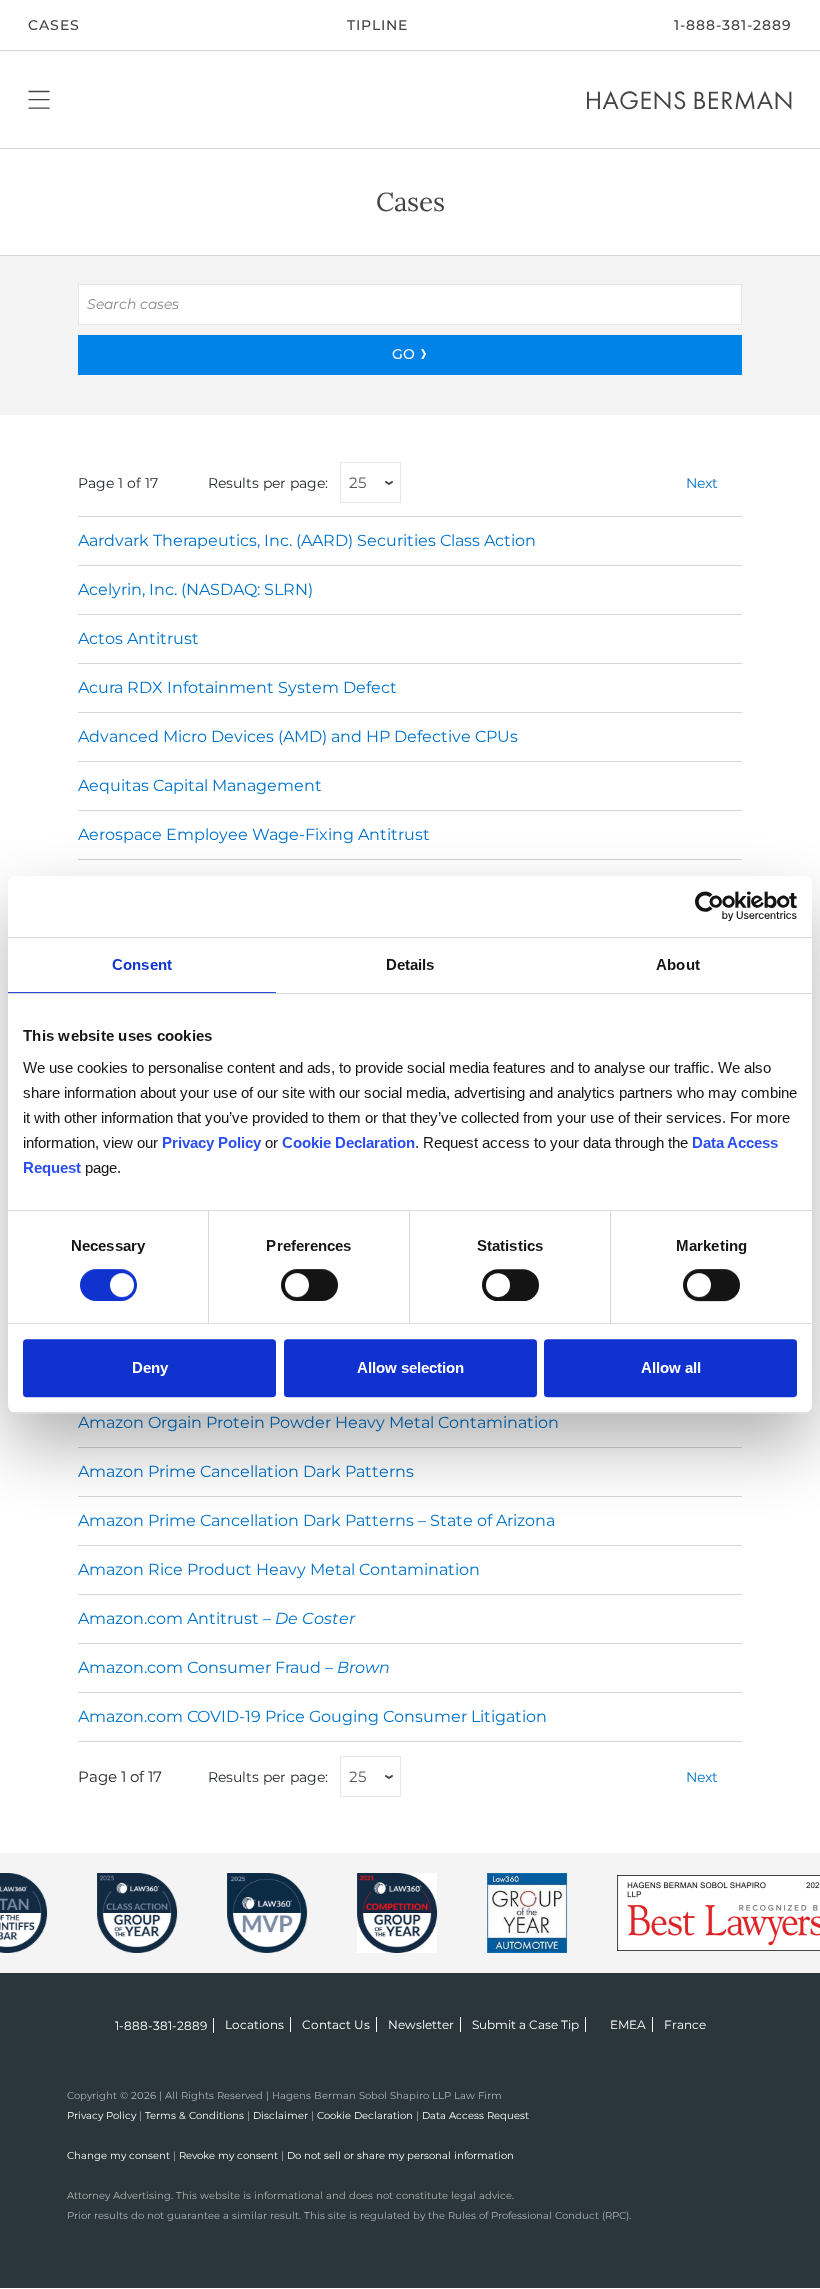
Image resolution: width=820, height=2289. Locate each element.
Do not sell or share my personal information (400, 2155)
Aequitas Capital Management (200, 785)
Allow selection (410, 1367)
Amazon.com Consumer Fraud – (234, 1667)
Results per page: (268, 483)
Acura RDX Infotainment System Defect (237, 687)
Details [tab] (410, 964)
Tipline (377, 25)
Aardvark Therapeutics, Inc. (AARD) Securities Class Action (307, 540)
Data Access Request (475, 2115)
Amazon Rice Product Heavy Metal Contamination (279, 1569)
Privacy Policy (101, 2115)
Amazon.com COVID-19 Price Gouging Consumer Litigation (312, 1716)
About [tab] (678, 964)
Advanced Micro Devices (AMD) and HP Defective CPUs (298, 736)
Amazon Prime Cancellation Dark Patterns (246, 1471)
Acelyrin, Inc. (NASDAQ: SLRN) (195, 589)
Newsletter (421, 2024)
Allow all (671, 1367)
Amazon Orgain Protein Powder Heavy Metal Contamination (318, 1422)
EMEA (628, 2024)
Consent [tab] (142, 964)
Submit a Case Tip (525, 2024)
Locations (254, 2024)
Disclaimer (280, 2115)
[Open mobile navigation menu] (39, 99)
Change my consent (118, 2155)
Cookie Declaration (365, 2115)
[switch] (309, 1285)
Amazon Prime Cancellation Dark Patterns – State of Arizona (316, 1520)
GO (403, 354)
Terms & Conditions (194, 2115)
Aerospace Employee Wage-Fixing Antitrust (254, 834)
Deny (150, 1367)
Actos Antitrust (138, 638)
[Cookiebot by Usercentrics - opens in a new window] (709, 906)
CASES (54, 25)
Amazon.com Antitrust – (216, 1618)
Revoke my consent (228, 2155)
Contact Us (336, 2024)
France (685, 2024)
